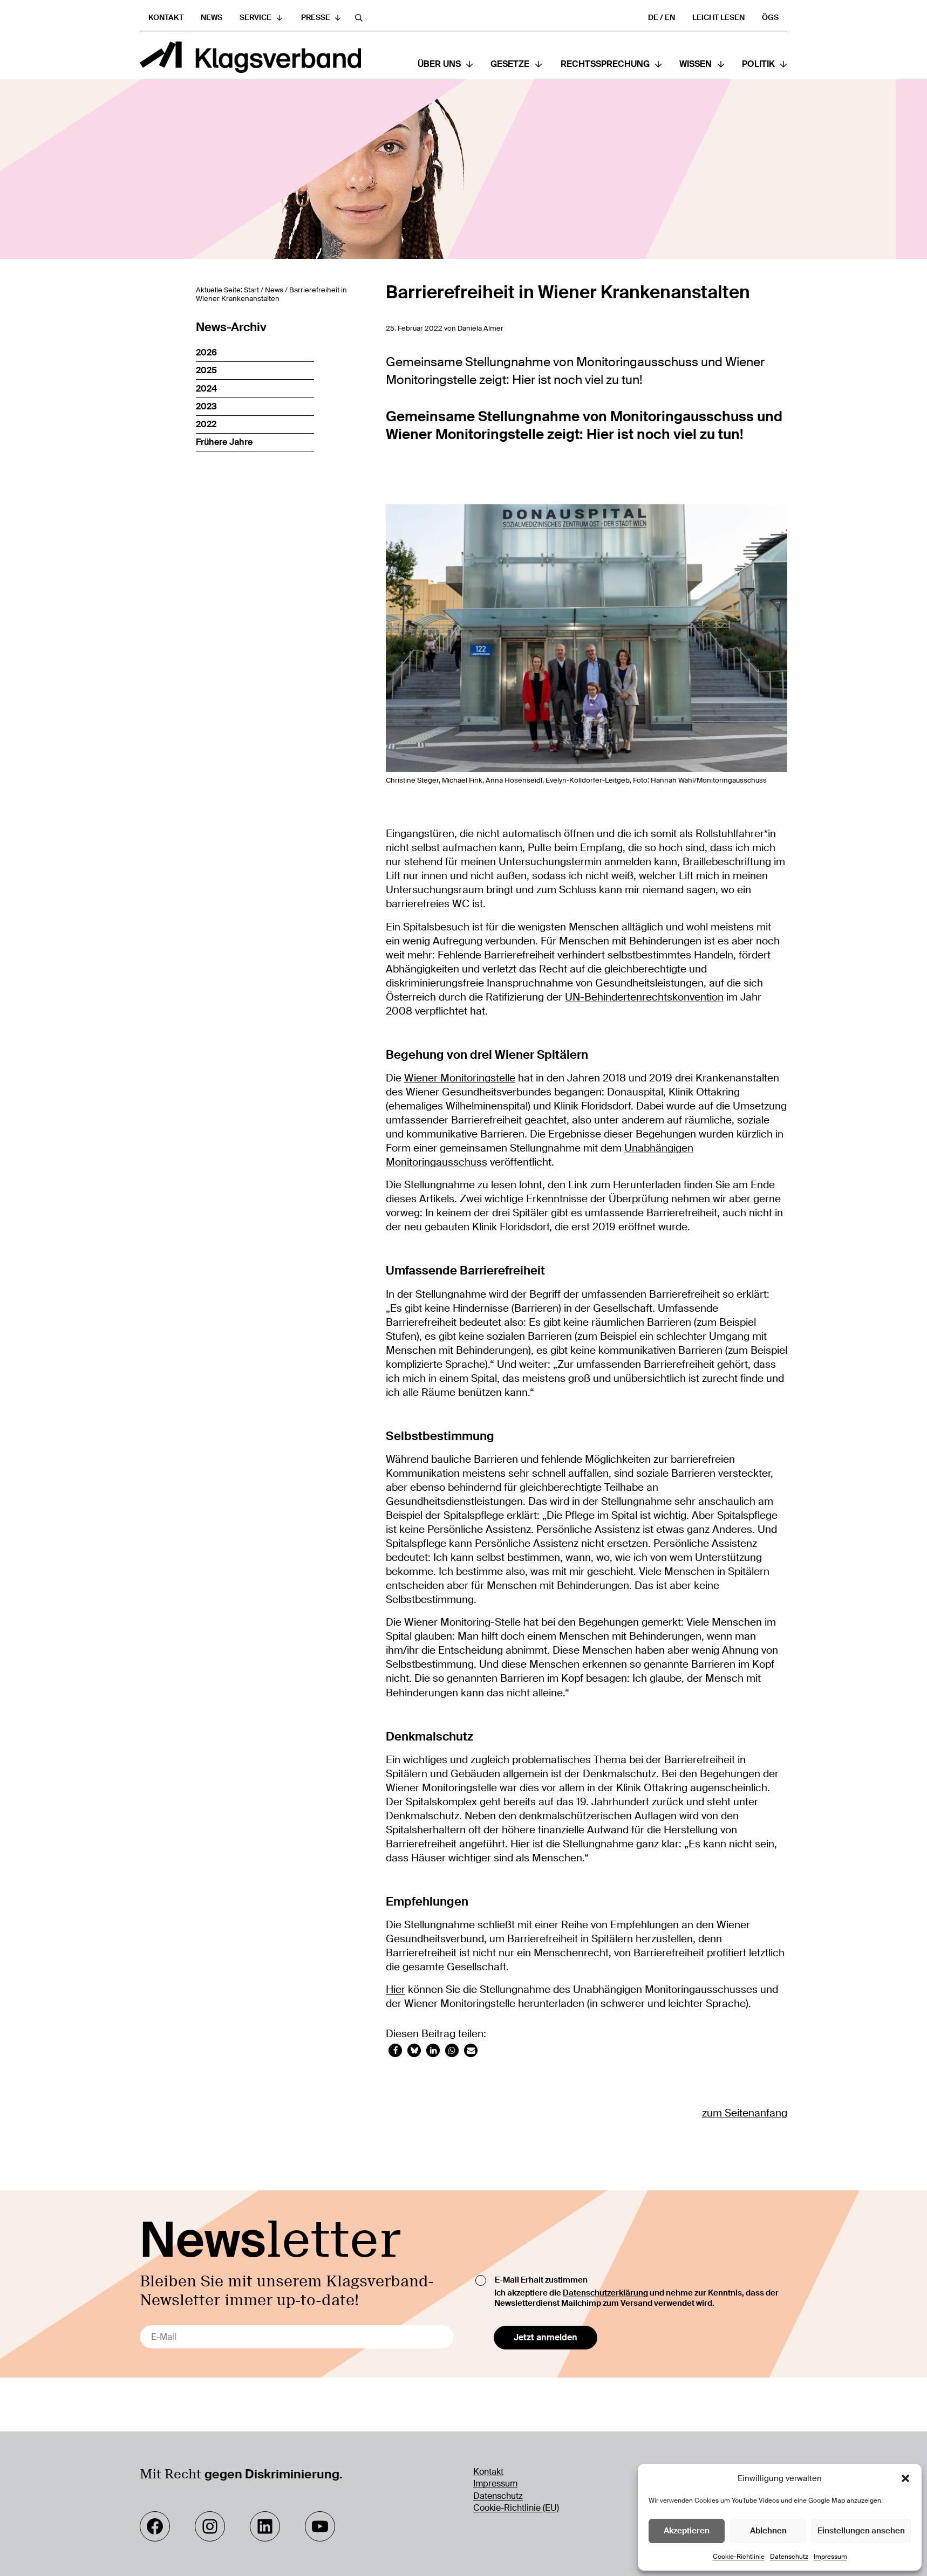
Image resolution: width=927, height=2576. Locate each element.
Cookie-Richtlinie (739, 2557)
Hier (396, 1990)
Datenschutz (789, 2557)
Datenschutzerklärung (605, 2293)
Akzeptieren (687, 2531)
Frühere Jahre (224, 442)
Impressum (830, 2557)
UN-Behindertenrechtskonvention (644, 997)
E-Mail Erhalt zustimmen (541, 2280)
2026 (206, 352)
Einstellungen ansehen (861, 2531)
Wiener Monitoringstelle (460, 1078)
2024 (206, 389)
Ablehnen (768, 2531)
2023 (206, 406)
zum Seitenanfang (745, 2113)
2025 (206, 370)
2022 (206, 424)
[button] (905, 2478)
